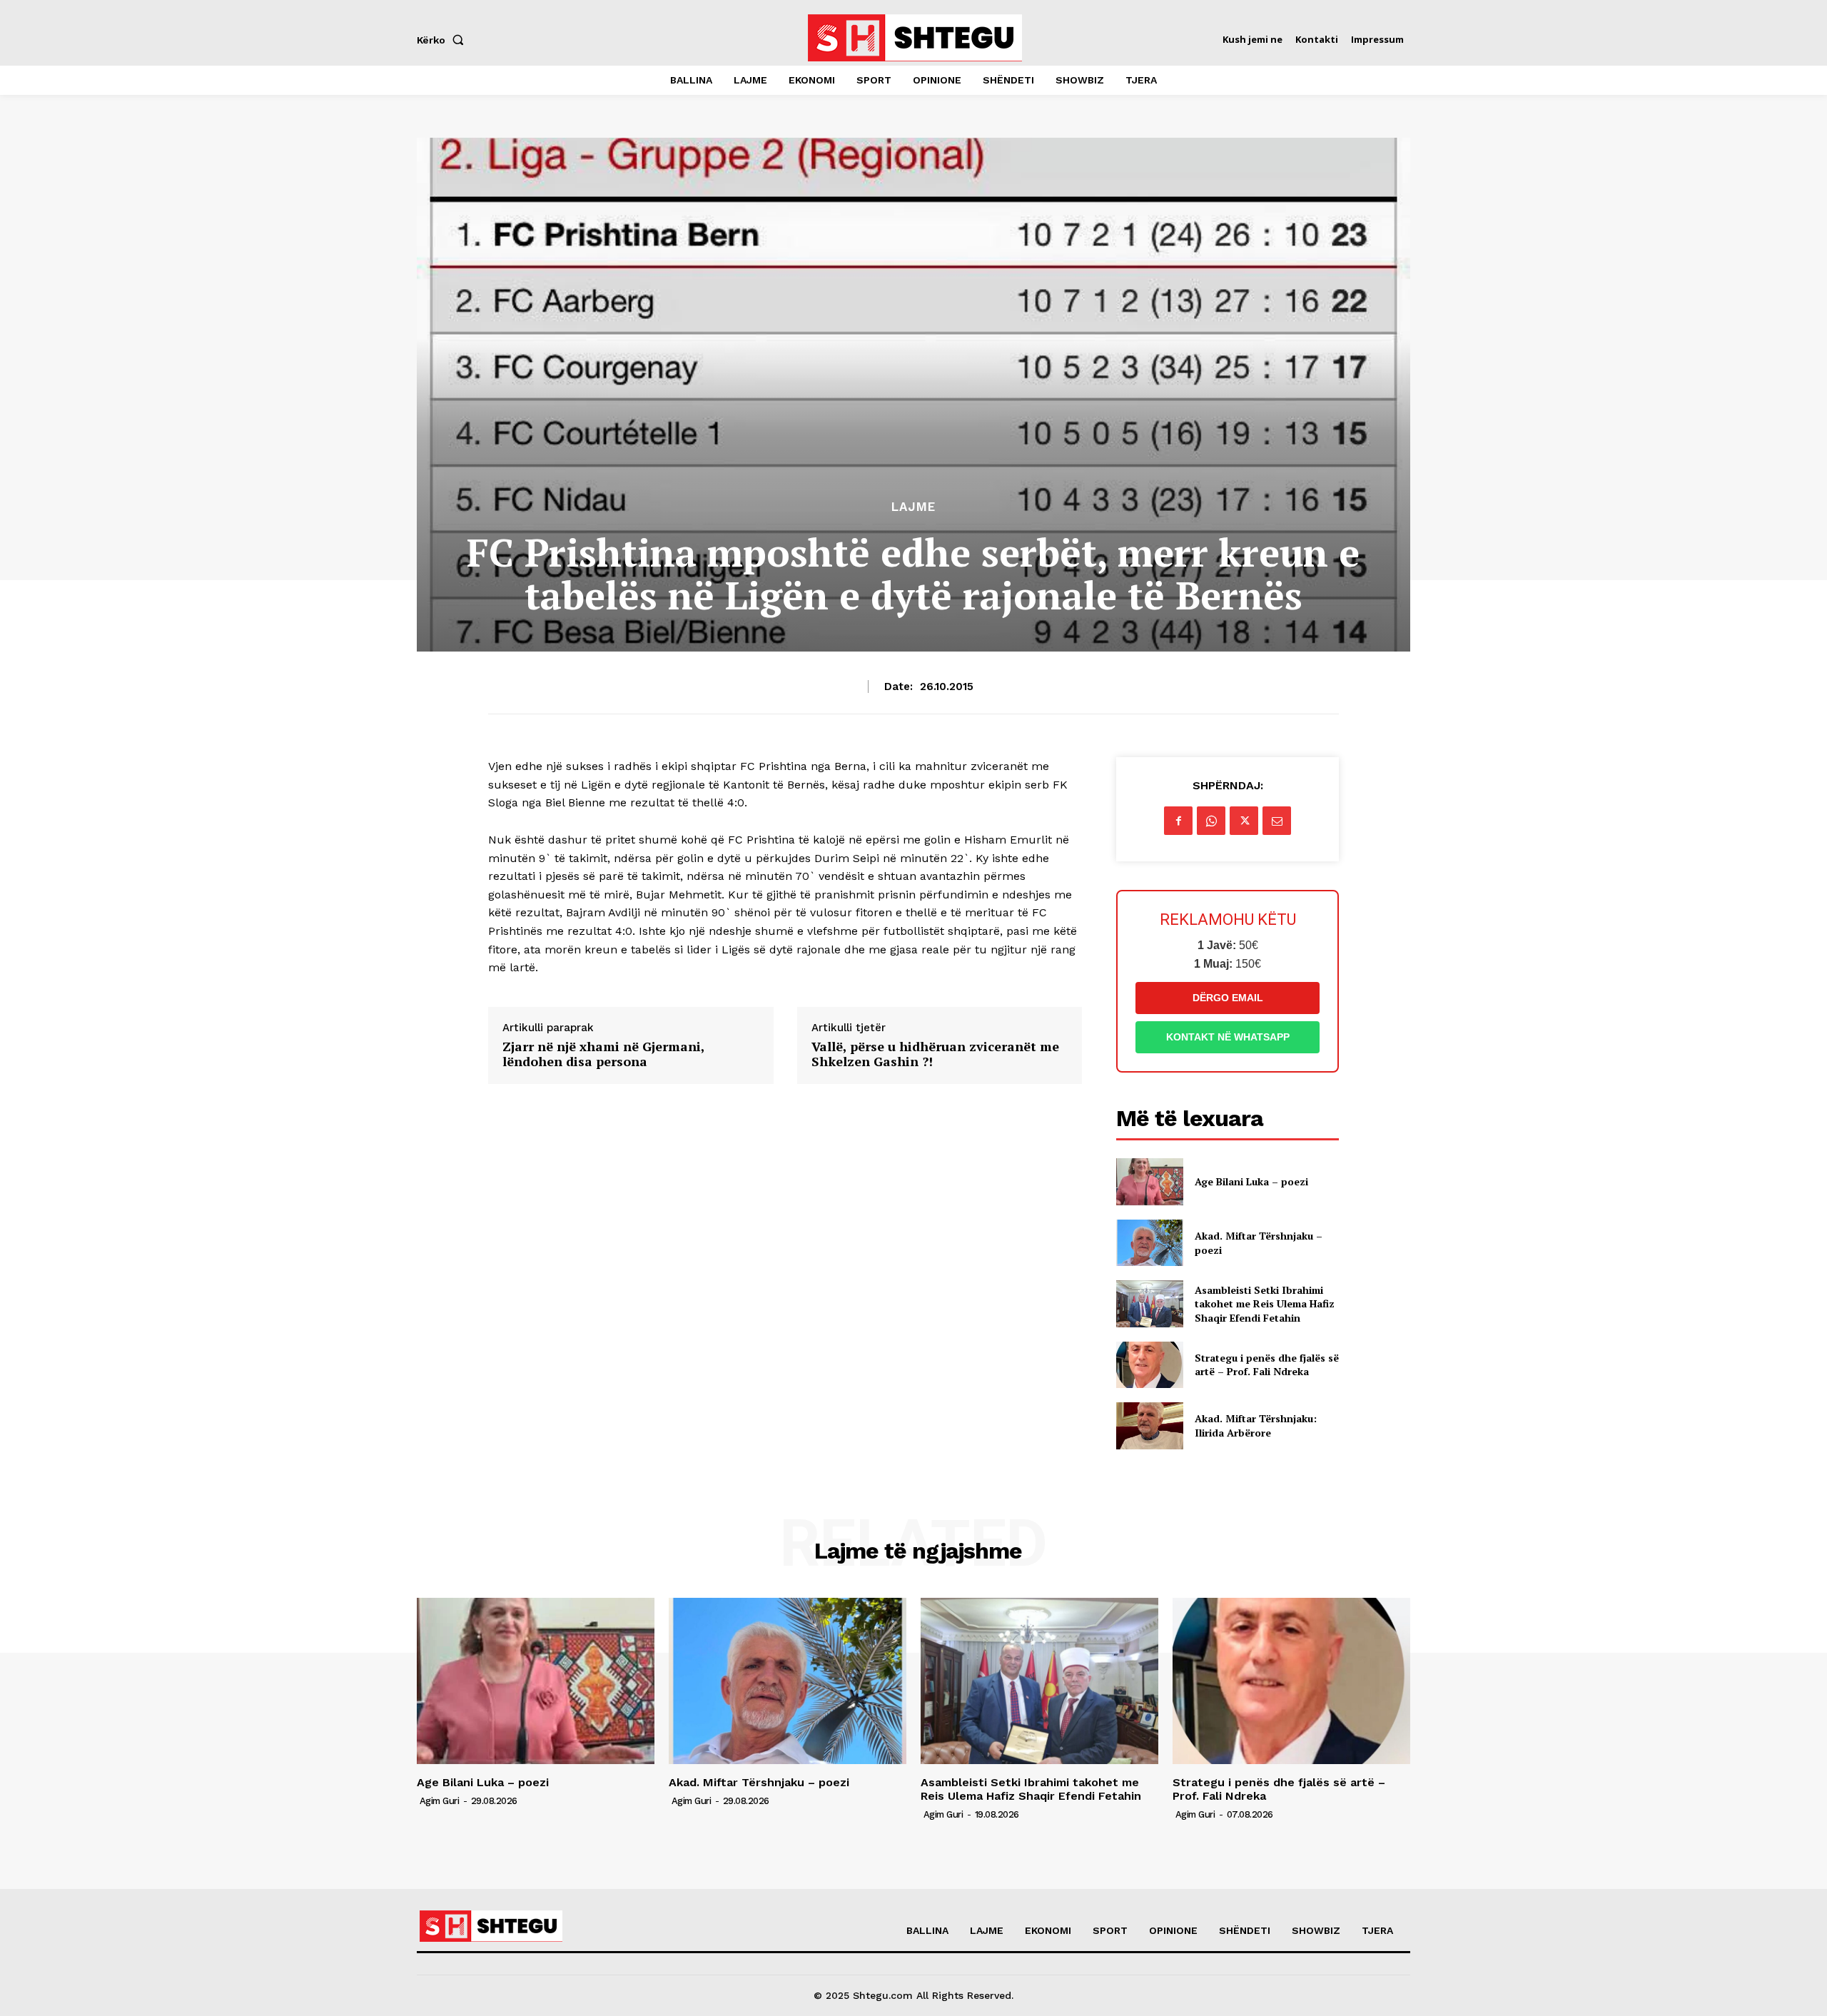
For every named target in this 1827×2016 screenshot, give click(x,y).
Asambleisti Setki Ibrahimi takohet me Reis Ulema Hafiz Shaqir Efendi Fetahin (1265, 1304)
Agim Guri (440, 1801)
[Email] (1277, 821)
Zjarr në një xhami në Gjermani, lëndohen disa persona (603, 1054)
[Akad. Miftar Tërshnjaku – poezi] (1149, 1243)
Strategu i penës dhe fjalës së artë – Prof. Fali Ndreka (1267, 1365)
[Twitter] (1244, 821)
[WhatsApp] (1211, 821)
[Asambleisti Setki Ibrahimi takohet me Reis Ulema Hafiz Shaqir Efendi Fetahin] (1149, 1303)
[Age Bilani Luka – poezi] (1149, 1181)
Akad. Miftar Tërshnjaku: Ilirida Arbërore (1256, 1425)
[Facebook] (1178, 821)
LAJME (913, 507)
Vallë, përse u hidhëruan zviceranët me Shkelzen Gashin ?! (935, 1054)
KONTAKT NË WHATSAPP (1228, 1037)
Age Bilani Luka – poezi (1251, 1181)
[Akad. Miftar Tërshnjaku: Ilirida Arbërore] (1149, 1425)
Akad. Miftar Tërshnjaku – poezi (759, 1782)
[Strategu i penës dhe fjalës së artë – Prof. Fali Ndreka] (1149, 1365)
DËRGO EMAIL (1228, 998)
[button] (443, 40)
